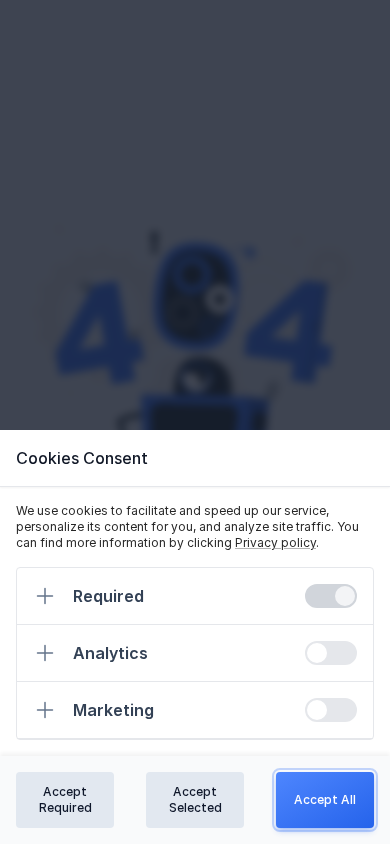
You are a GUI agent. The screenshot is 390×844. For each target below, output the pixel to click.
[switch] (331, 596)
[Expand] (45, 596)
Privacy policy (275, 542)
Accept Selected (195, 799)
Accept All (325, 799)
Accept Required (65, 799)
